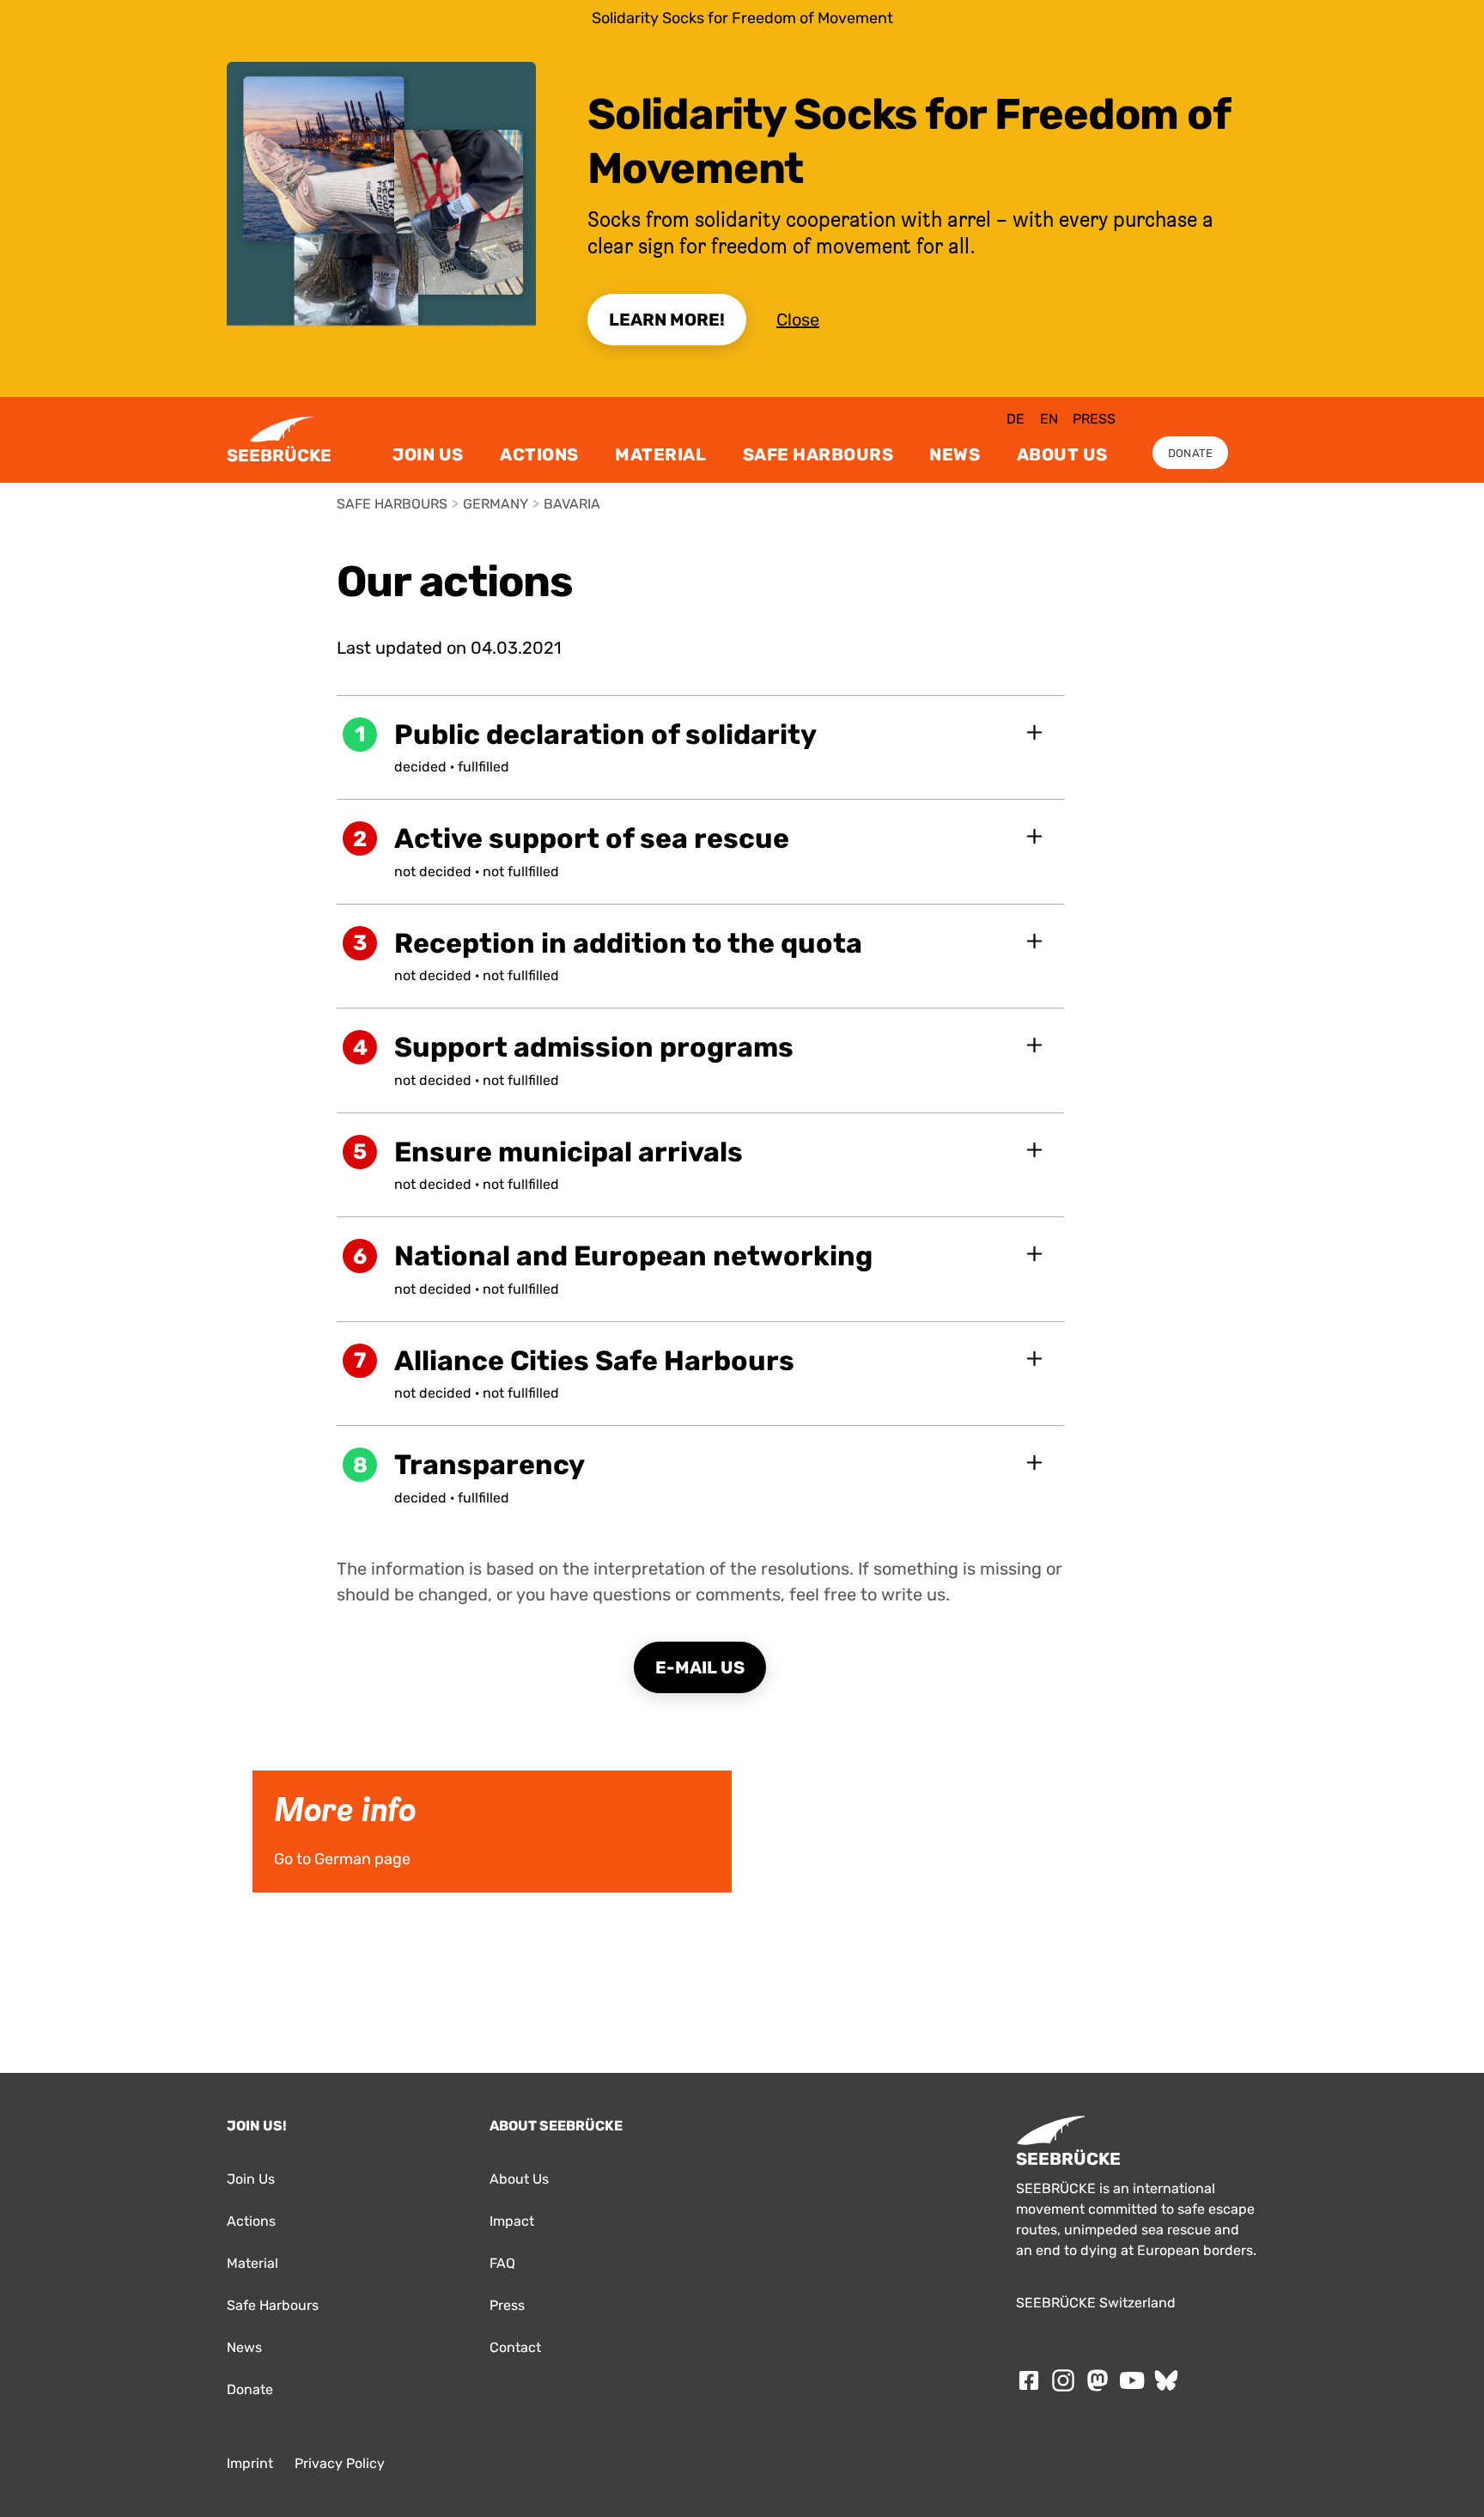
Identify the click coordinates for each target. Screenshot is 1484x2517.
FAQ (502, 2263)
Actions (539, 454)
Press (1094, 419)
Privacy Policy (340, 2463)
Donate (1191, 453)
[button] (701, 747)
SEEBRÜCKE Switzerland (1096, 2303)
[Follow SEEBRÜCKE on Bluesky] (1166, 2380)
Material (660, 454)
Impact (512, 2221)
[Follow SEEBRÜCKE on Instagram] (1063, 2380)
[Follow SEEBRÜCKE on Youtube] (1132, 2380)
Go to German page (293, 1777)
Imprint (250, 2463)
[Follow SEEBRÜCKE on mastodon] (1098, 2380)
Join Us (428, 454)
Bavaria (572, 504)
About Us (1062, 454)
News (955, 454)
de (1016, 419)
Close (798, 320)
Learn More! (667, 320)
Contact (515, 2347)
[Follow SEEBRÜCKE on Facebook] (1029, 2380)
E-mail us (700, 1667)
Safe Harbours (818, 454)
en (1049, 419)
